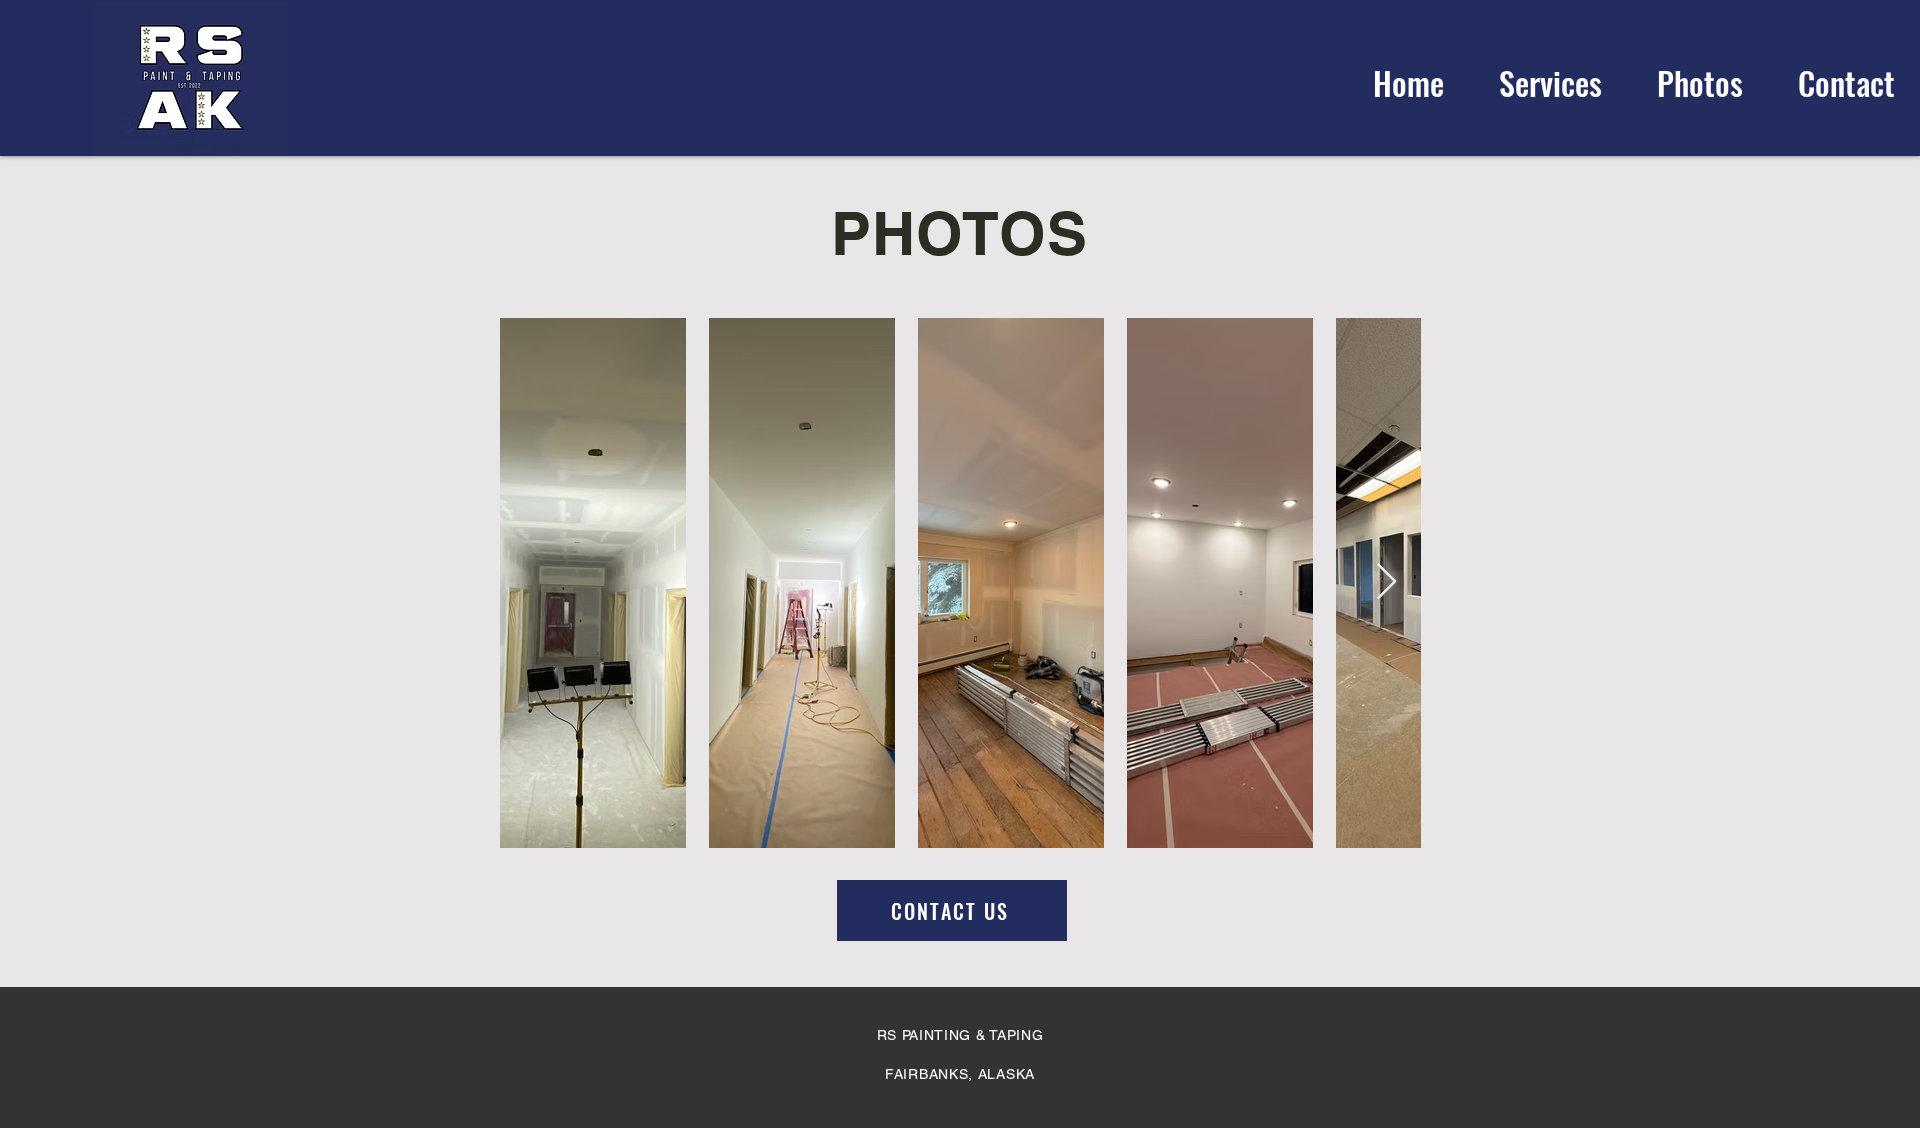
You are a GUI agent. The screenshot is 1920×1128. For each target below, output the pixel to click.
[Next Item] (1386, 582)
